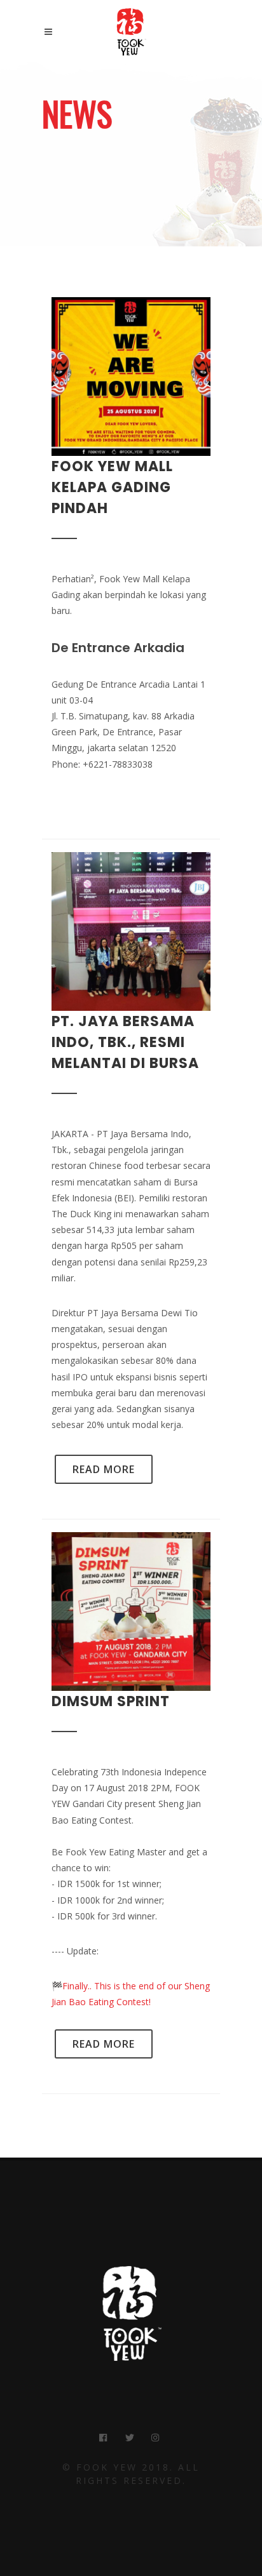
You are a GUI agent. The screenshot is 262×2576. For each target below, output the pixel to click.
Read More (104, 1469)
